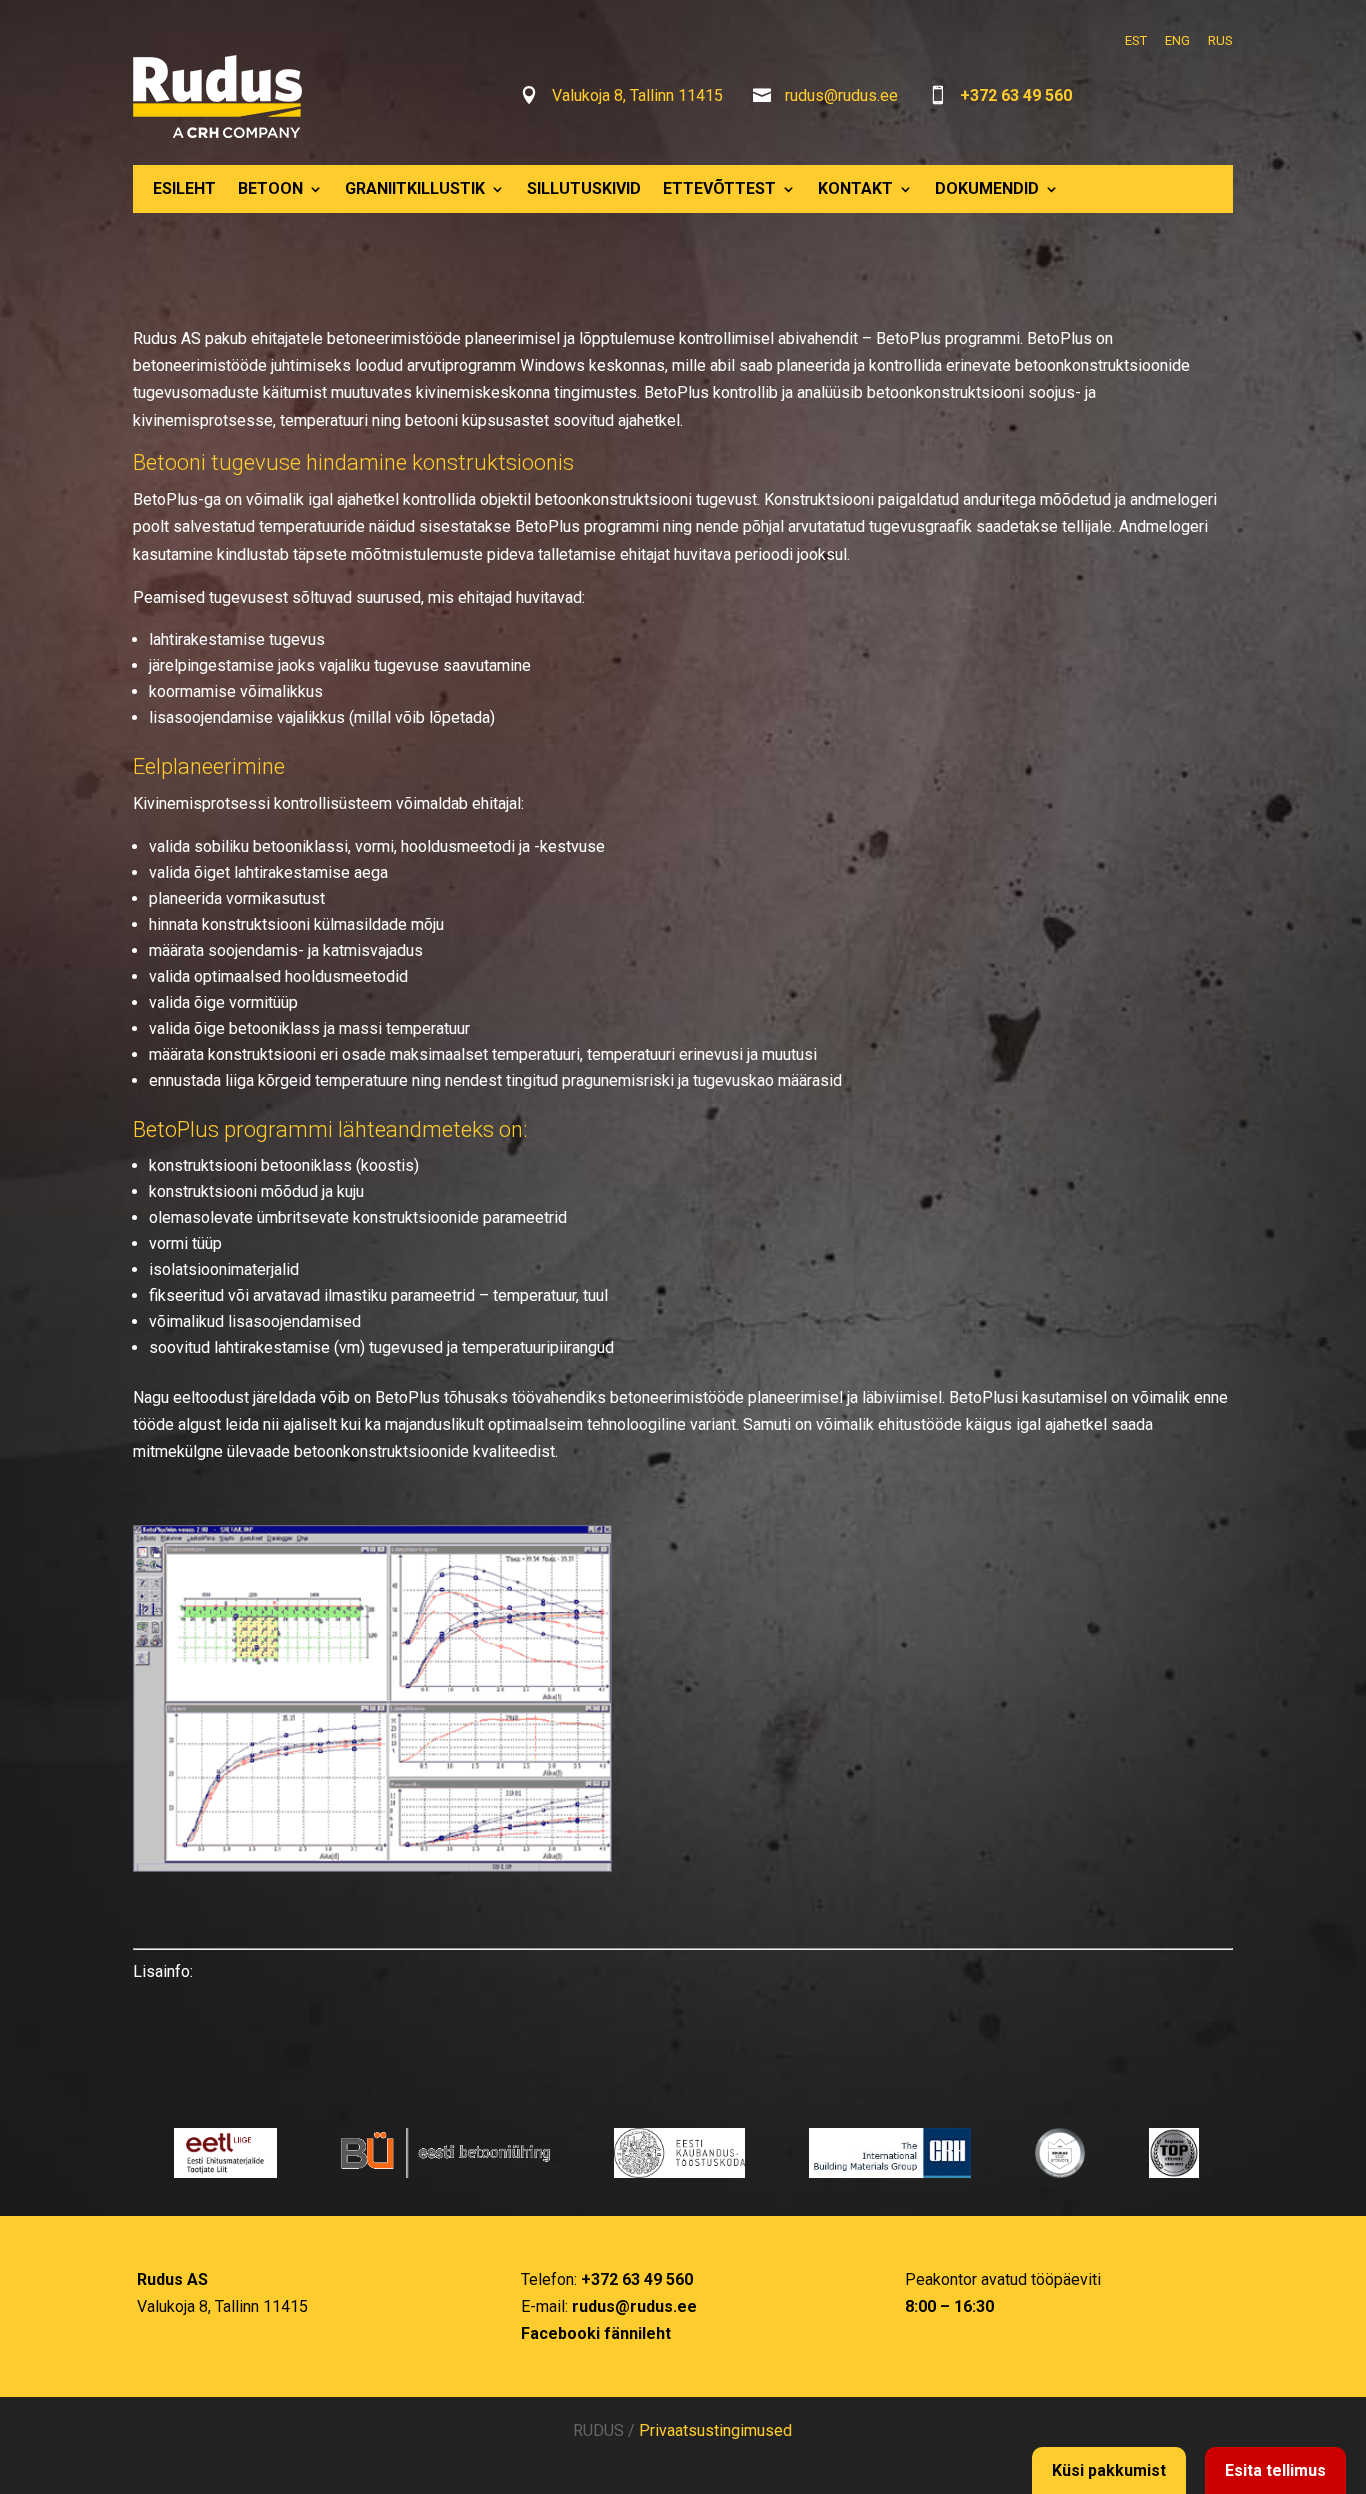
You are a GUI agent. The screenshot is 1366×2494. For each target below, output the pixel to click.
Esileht (184, 188)
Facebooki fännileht (596, 2333)
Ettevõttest (719, 188)
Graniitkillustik (415, 188)
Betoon (270, 188)
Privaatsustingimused (715, 2430)
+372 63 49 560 (1016, 95)
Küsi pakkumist (1109, 2470)
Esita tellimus (1275, 2470)
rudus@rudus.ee (841, 95)
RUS (1220, 40)
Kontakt (855, 188)
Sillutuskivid (584, 188)
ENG (1177, 40)
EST (1136, 40)
